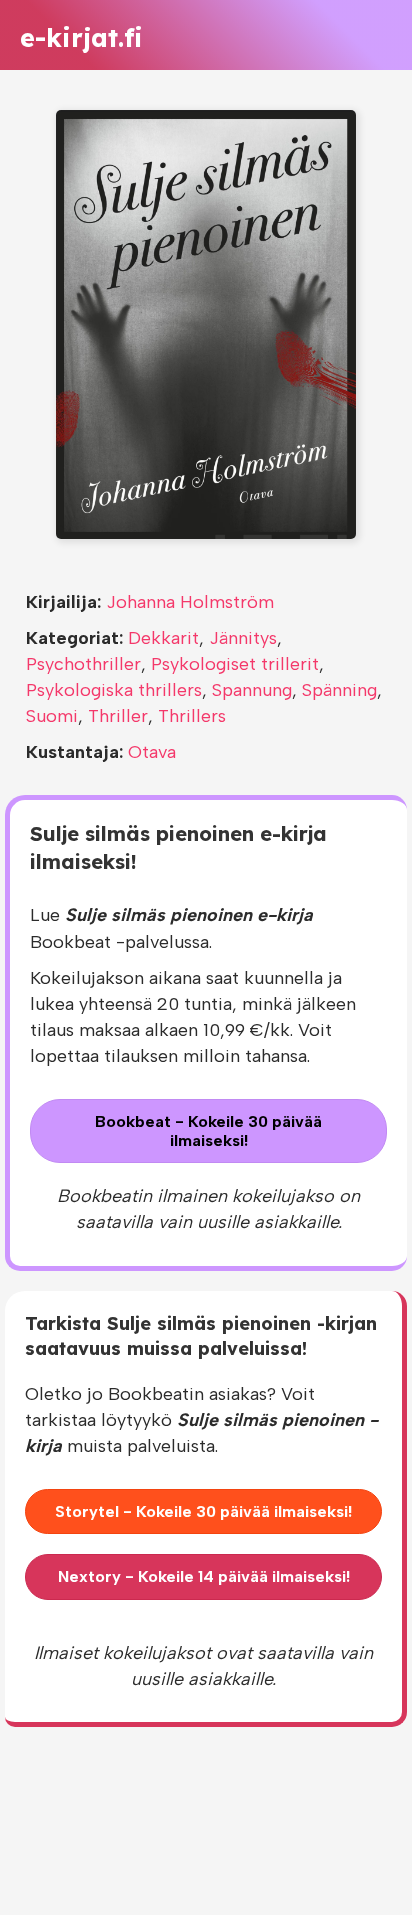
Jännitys (243, 638)
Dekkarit (163, 638)
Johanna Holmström (190, 602)
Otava (152, 752)
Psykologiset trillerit (235, 664)
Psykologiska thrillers (114, 690)
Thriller (118, 716)
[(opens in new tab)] (206, 323)
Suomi (52, 716)
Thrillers (192, 716)
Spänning (339, 690)
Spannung (252, 690)
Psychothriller (83, 664)
